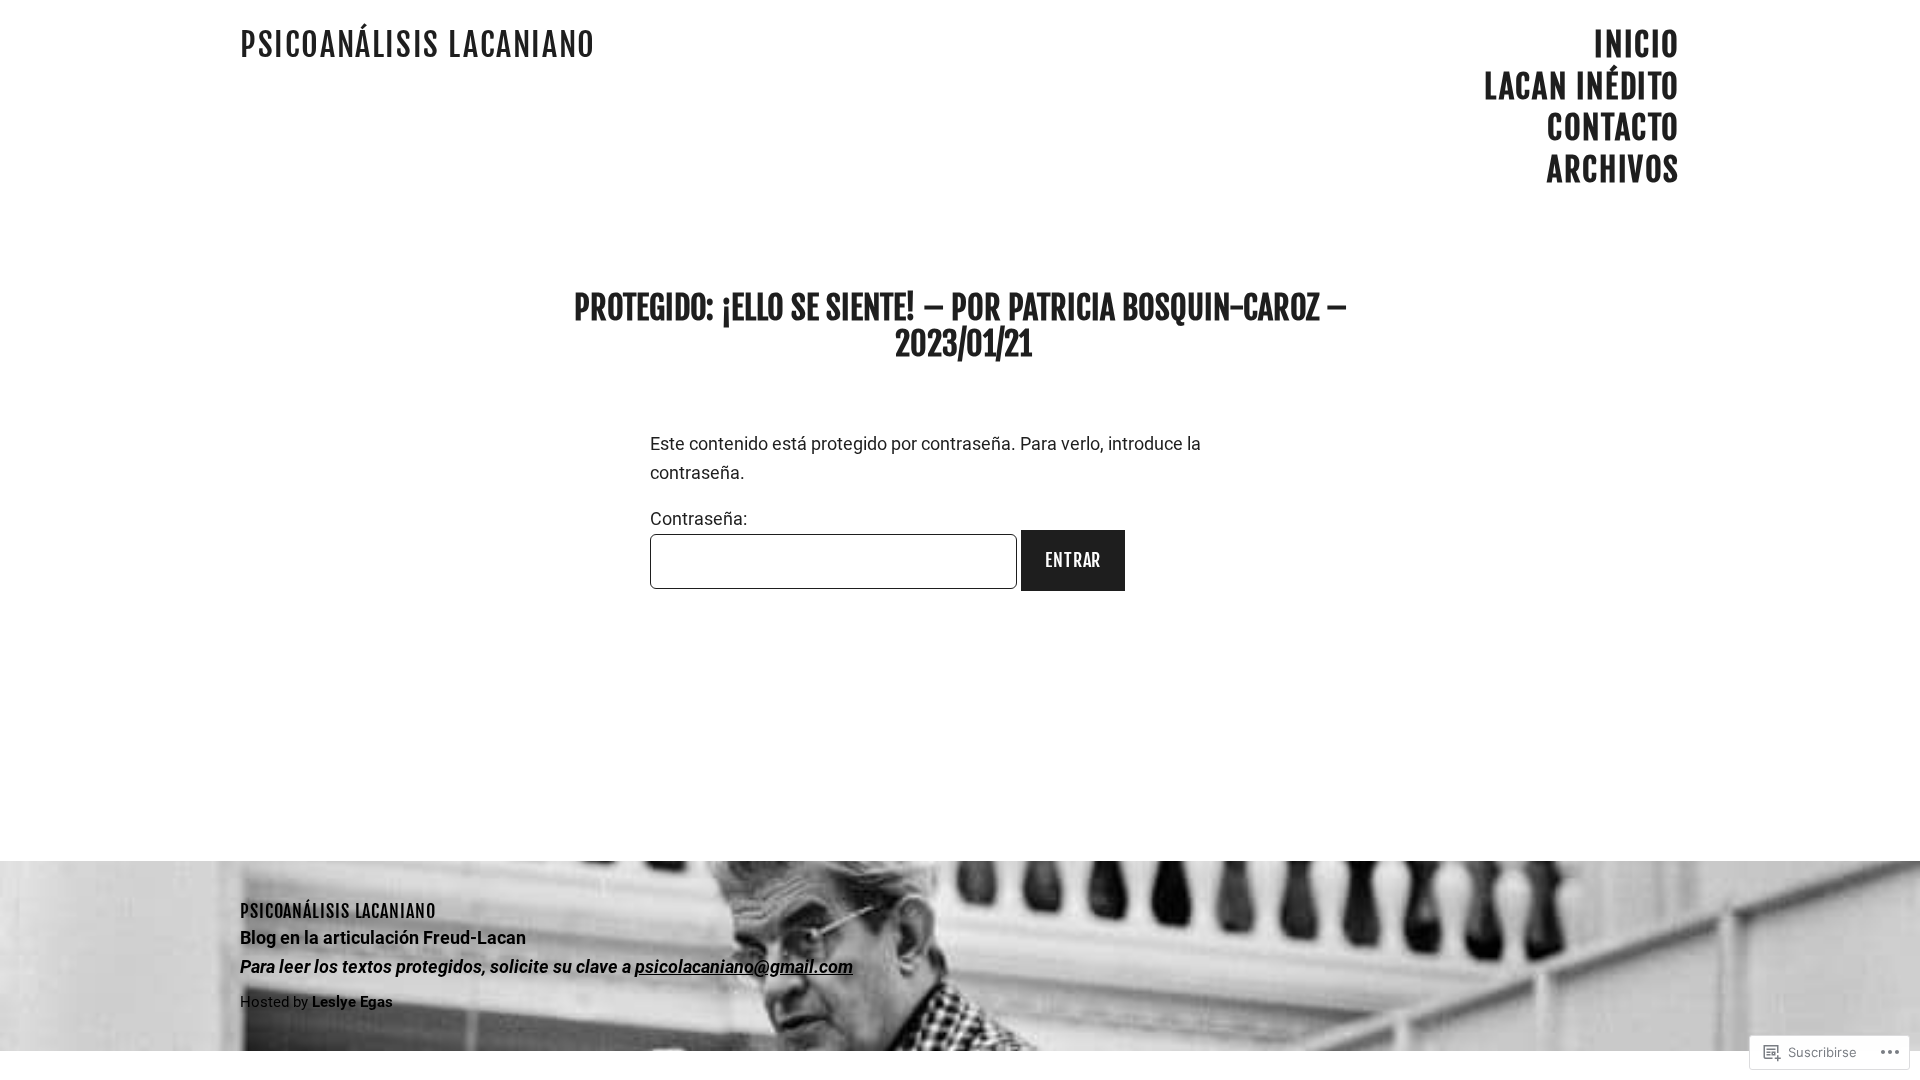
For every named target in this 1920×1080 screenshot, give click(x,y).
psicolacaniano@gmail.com (744, 966)
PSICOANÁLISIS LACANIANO (418, 45)
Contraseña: (698, 518)
